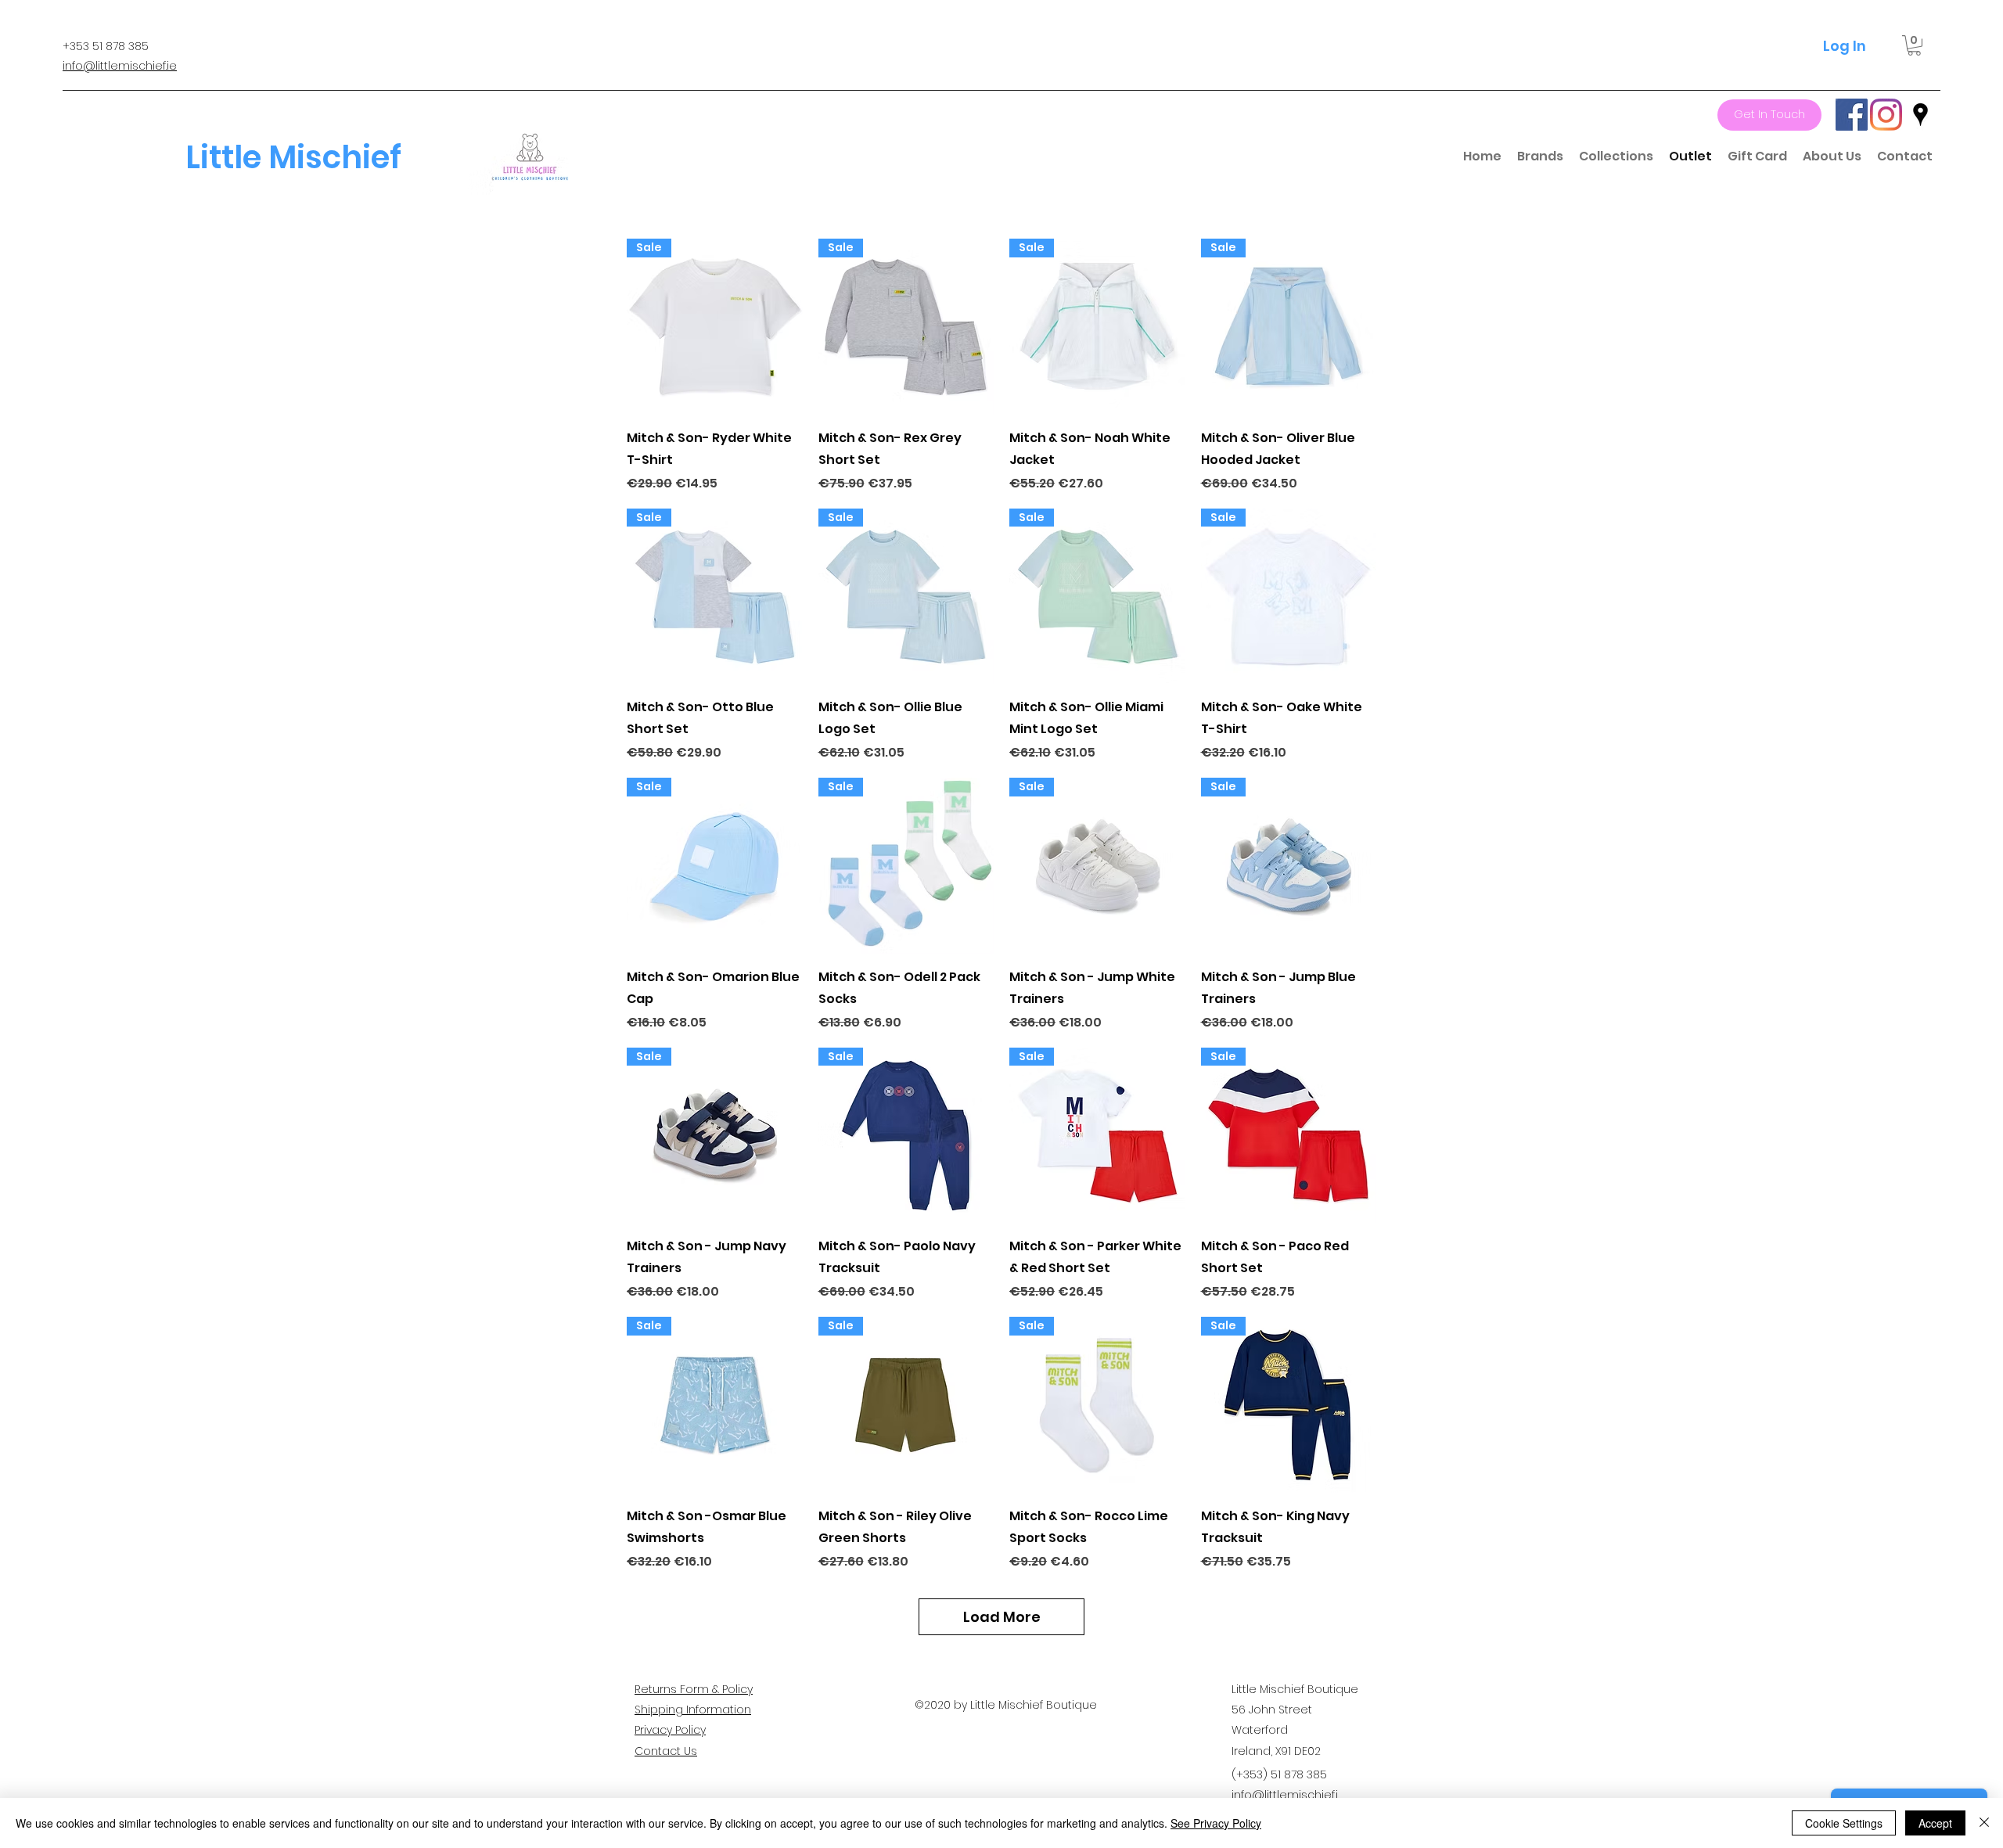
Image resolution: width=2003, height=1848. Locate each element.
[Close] (1984, 1823)
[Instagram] (1886, 115)
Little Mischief (293, 157)
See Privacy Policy (1216, 1823)
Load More (1002, 1617)
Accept (1935, 1823)
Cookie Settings (1844, 1823)
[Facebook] (1852, 115)
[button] (1914, 45)
